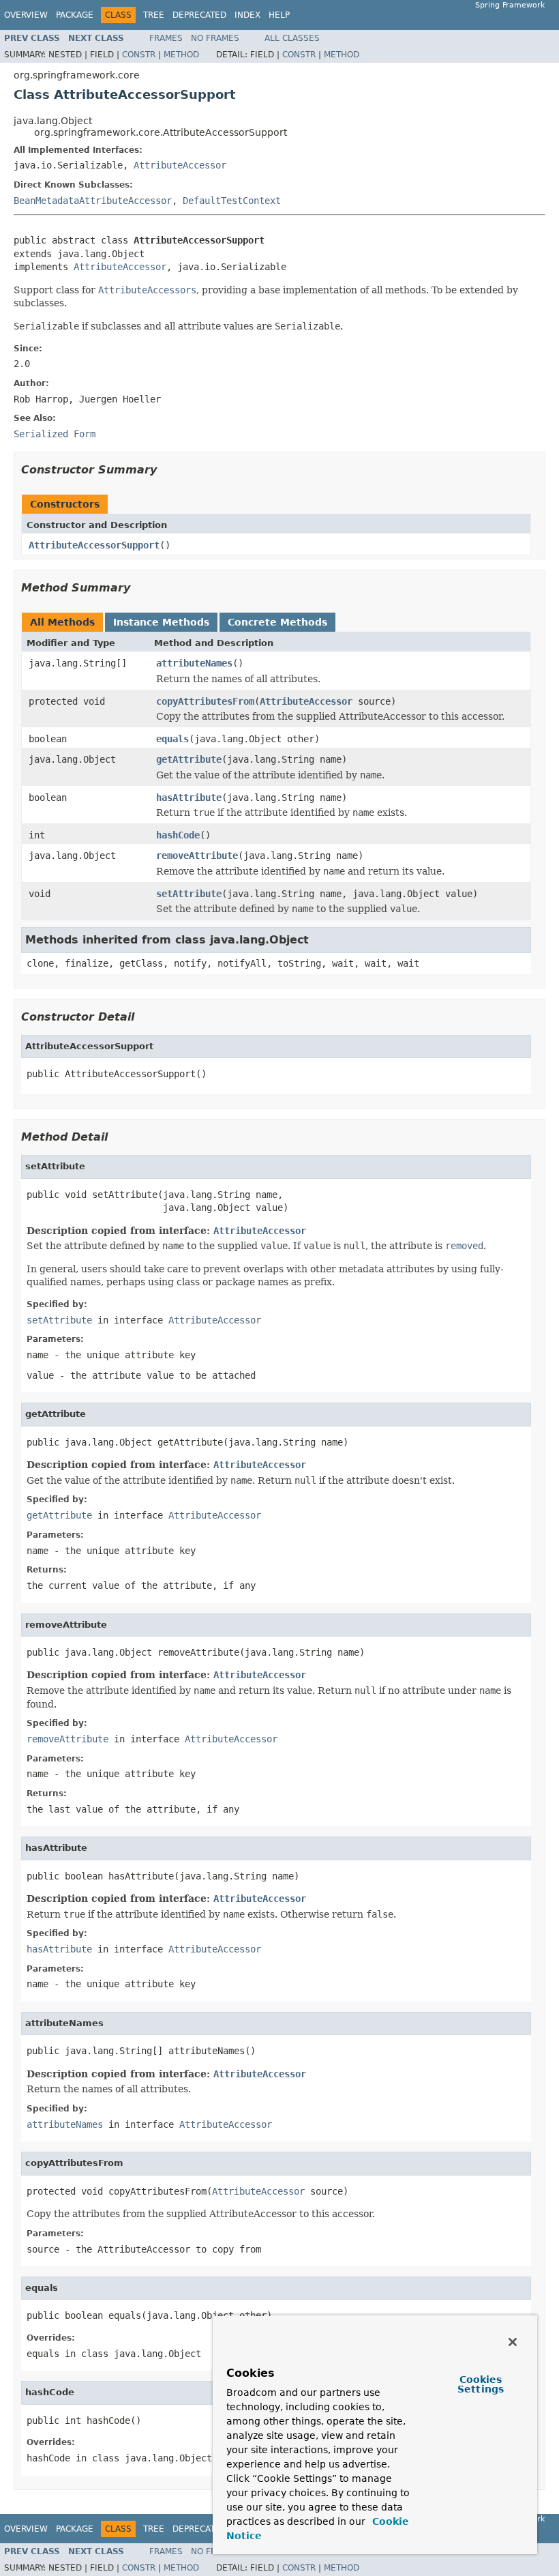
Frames (166, 38)
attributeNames (194, 663)
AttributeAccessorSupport (94, 545)
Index (247, 15)
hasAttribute (189, 797)
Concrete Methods (277, 622)
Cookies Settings (481, 2384)
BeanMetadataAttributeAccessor (93, 201)
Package (75, 15)
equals (172, 739)
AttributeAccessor (180, 165)
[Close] (513, 2342)
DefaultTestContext (232, 201)
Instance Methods (161, 622)
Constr (139, 55)
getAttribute (189, 759)
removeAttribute (197, 855)
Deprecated (199, 15)
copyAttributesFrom (205, 701)
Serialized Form (55, 434)
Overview (26, 15)
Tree (154, 15)
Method (181, 55)
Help (279, 15)
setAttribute (189, 894)
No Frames (215, 38)
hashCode (178, 835)
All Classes (292, 38)
